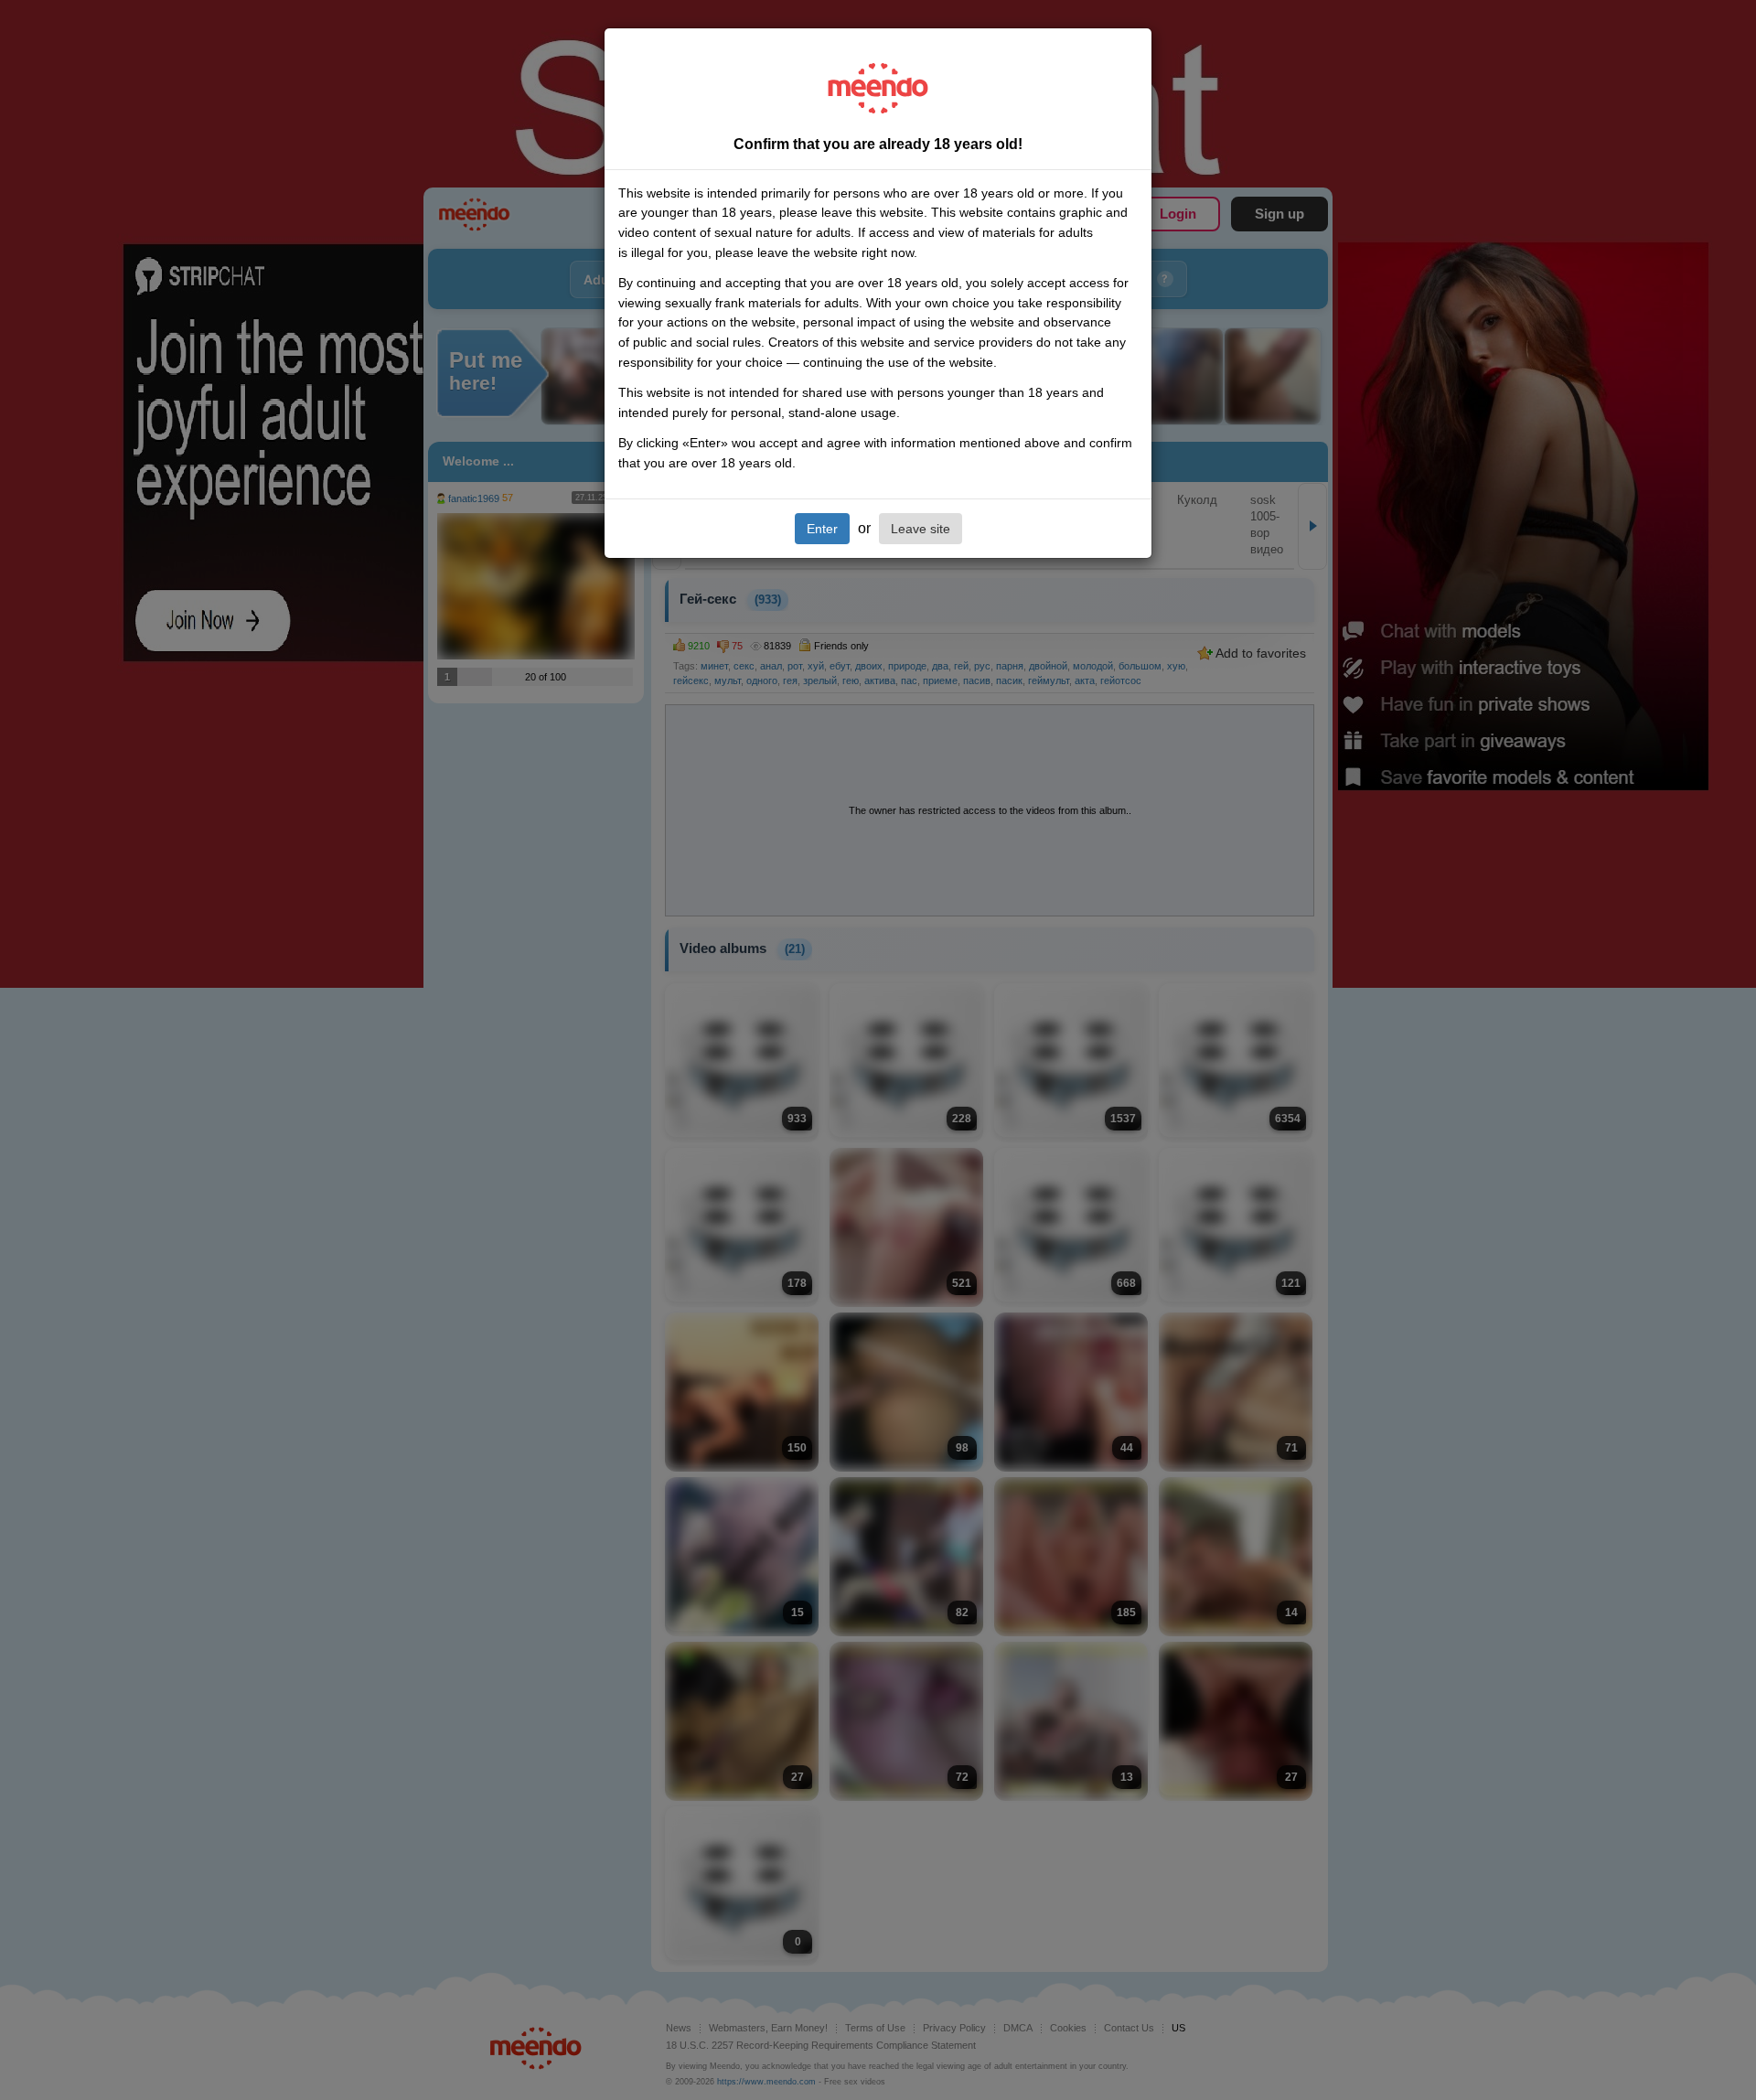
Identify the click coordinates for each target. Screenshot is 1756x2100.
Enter (822, 529)
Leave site (921, 529)
